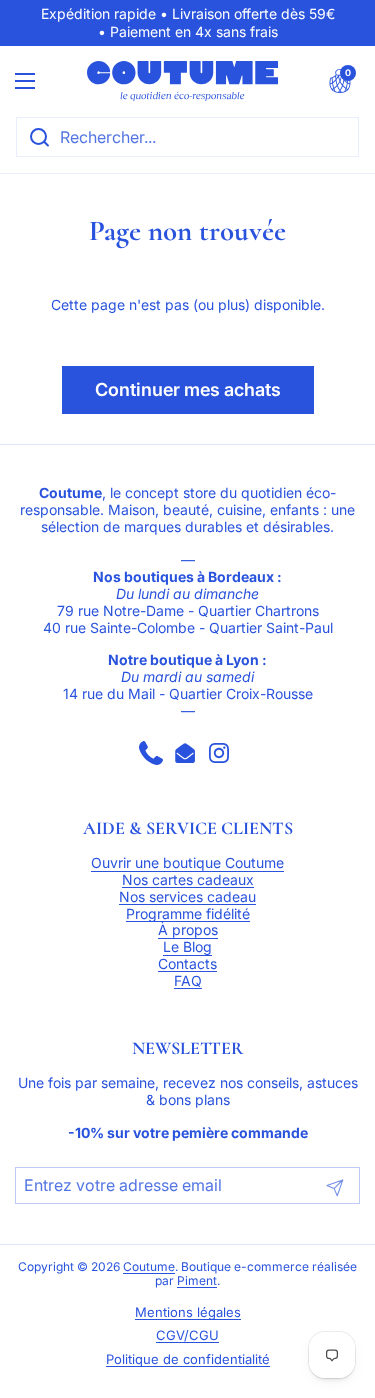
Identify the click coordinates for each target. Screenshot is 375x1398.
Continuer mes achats (188, 389)
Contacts (187, 964)
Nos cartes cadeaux (188, 880)
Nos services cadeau (187, 897)
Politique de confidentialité (188, 1359)
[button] (340, 81)
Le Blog (187, 947)
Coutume (149, 1267)
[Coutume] (183, 81)
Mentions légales (188, 1312)
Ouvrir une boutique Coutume (187, 863)
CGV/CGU (187, 1335)
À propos (188, 930)
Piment (197, 1281)
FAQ (188, 981)
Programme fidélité (188, 914)
